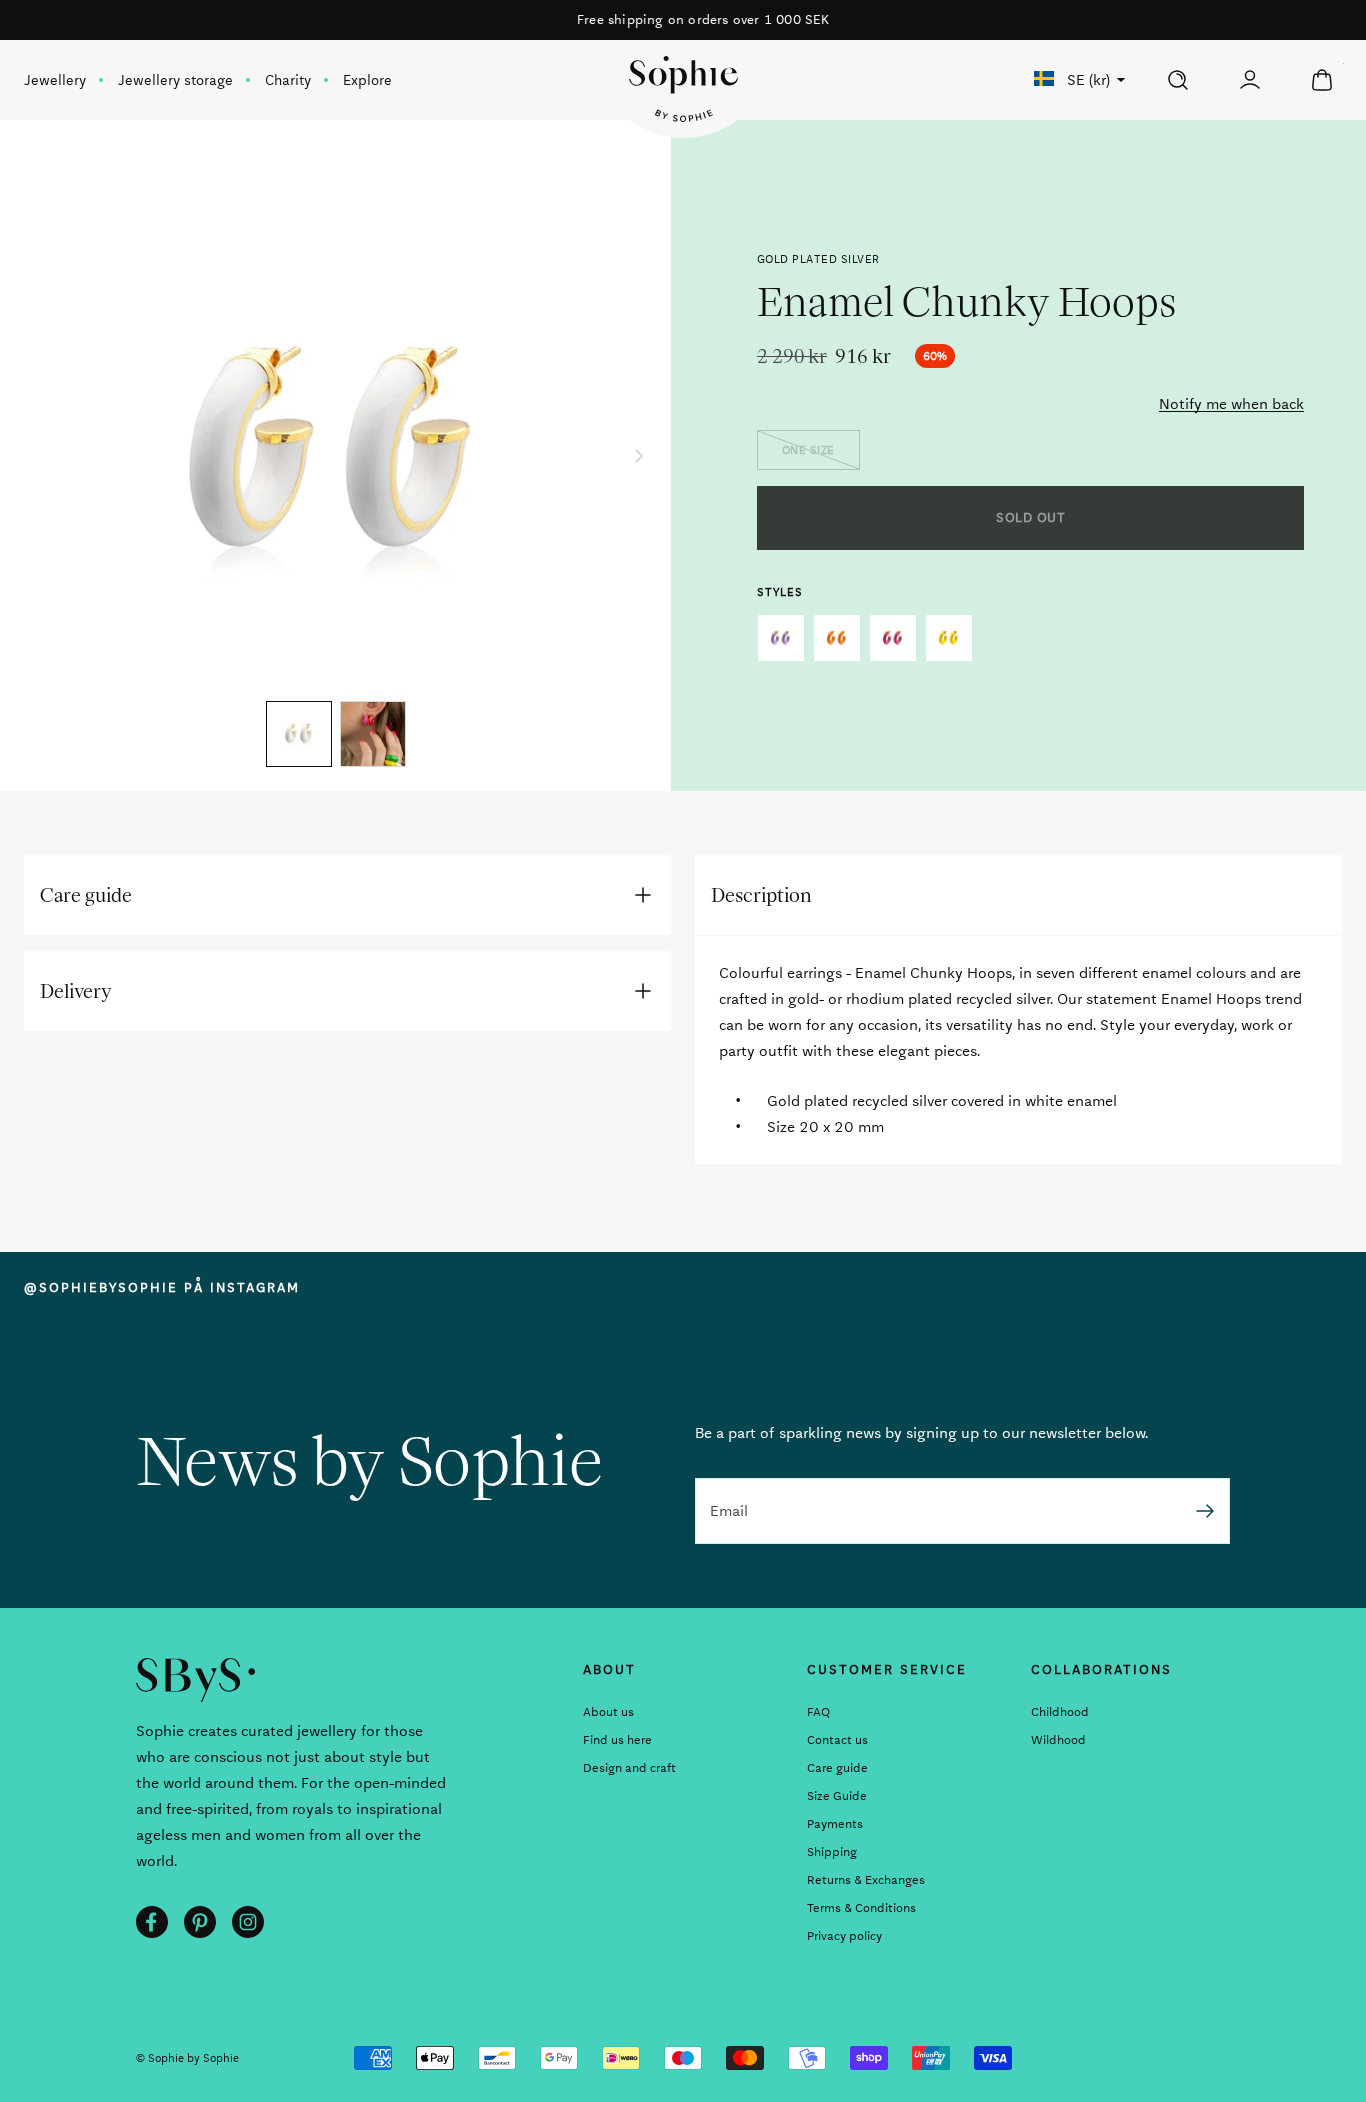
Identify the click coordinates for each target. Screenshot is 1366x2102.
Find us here (617, 1740)
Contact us (837, 1740)
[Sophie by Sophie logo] (683, 89)
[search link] (1178, 80)
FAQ (818, 1712)
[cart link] (1322, 80)
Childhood (1060, 1712)
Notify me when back (1231, 404)
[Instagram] (248, 1922)
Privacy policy (844, 1936)
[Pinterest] (200, 1922)
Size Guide (837, 1796)
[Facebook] (152, 1922)
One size (808, 450)
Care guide (837, 1768)
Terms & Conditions (861, 1908)
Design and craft (629, 1768)
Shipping (832, 1852)
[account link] (1250, 80)
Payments (835, 1824)
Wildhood (1058, 1740)
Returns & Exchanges (866, 1880)
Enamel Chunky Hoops (781, 638)
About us (608, 1712)
